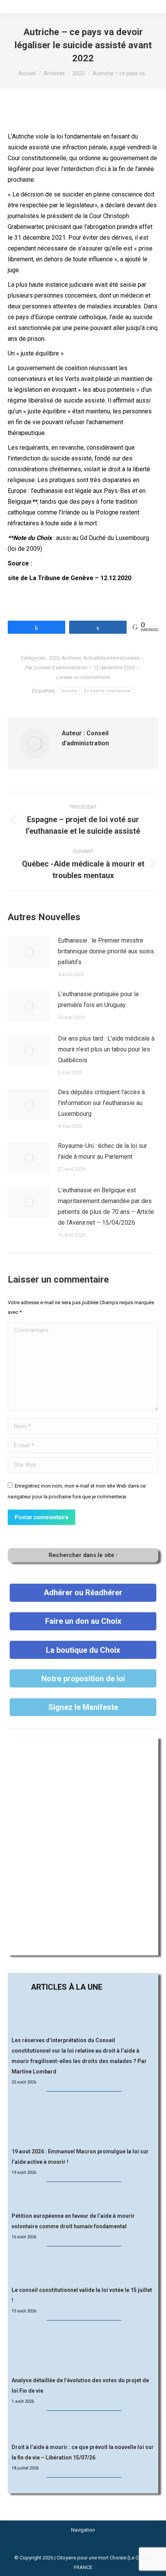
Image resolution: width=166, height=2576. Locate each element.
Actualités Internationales (112, 658)
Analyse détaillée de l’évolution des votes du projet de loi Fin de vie (80, 2386)
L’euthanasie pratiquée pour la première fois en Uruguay (98, 999)
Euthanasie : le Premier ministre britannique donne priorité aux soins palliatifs (106, 951)
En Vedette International (107, 691)
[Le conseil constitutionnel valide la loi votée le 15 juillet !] (83, 2267)
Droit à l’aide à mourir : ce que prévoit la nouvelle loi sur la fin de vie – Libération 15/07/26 (83, 2452)
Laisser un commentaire (83, 677)
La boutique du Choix (83, 1650)
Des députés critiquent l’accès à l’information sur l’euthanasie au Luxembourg (101, 1103)
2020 (54, 658)
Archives (71, 658)
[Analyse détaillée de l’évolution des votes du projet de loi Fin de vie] (83, 2349)
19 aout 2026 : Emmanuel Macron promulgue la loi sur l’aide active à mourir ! (80, 2157)
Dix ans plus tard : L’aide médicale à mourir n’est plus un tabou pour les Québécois (106, 1049)
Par (57, 668)
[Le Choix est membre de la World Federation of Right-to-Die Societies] (83, 2548)
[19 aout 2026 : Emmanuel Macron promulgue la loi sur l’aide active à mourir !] (83, 2120)
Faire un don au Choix (83, 1621)
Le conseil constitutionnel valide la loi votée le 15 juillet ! (82, 2295)
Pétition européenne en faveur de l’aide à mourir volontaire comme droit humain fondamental (73, 2221)
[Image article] (29, 953)
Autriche (69, 691)
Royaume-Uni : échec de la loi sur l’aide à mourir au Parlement (102, 1151)
